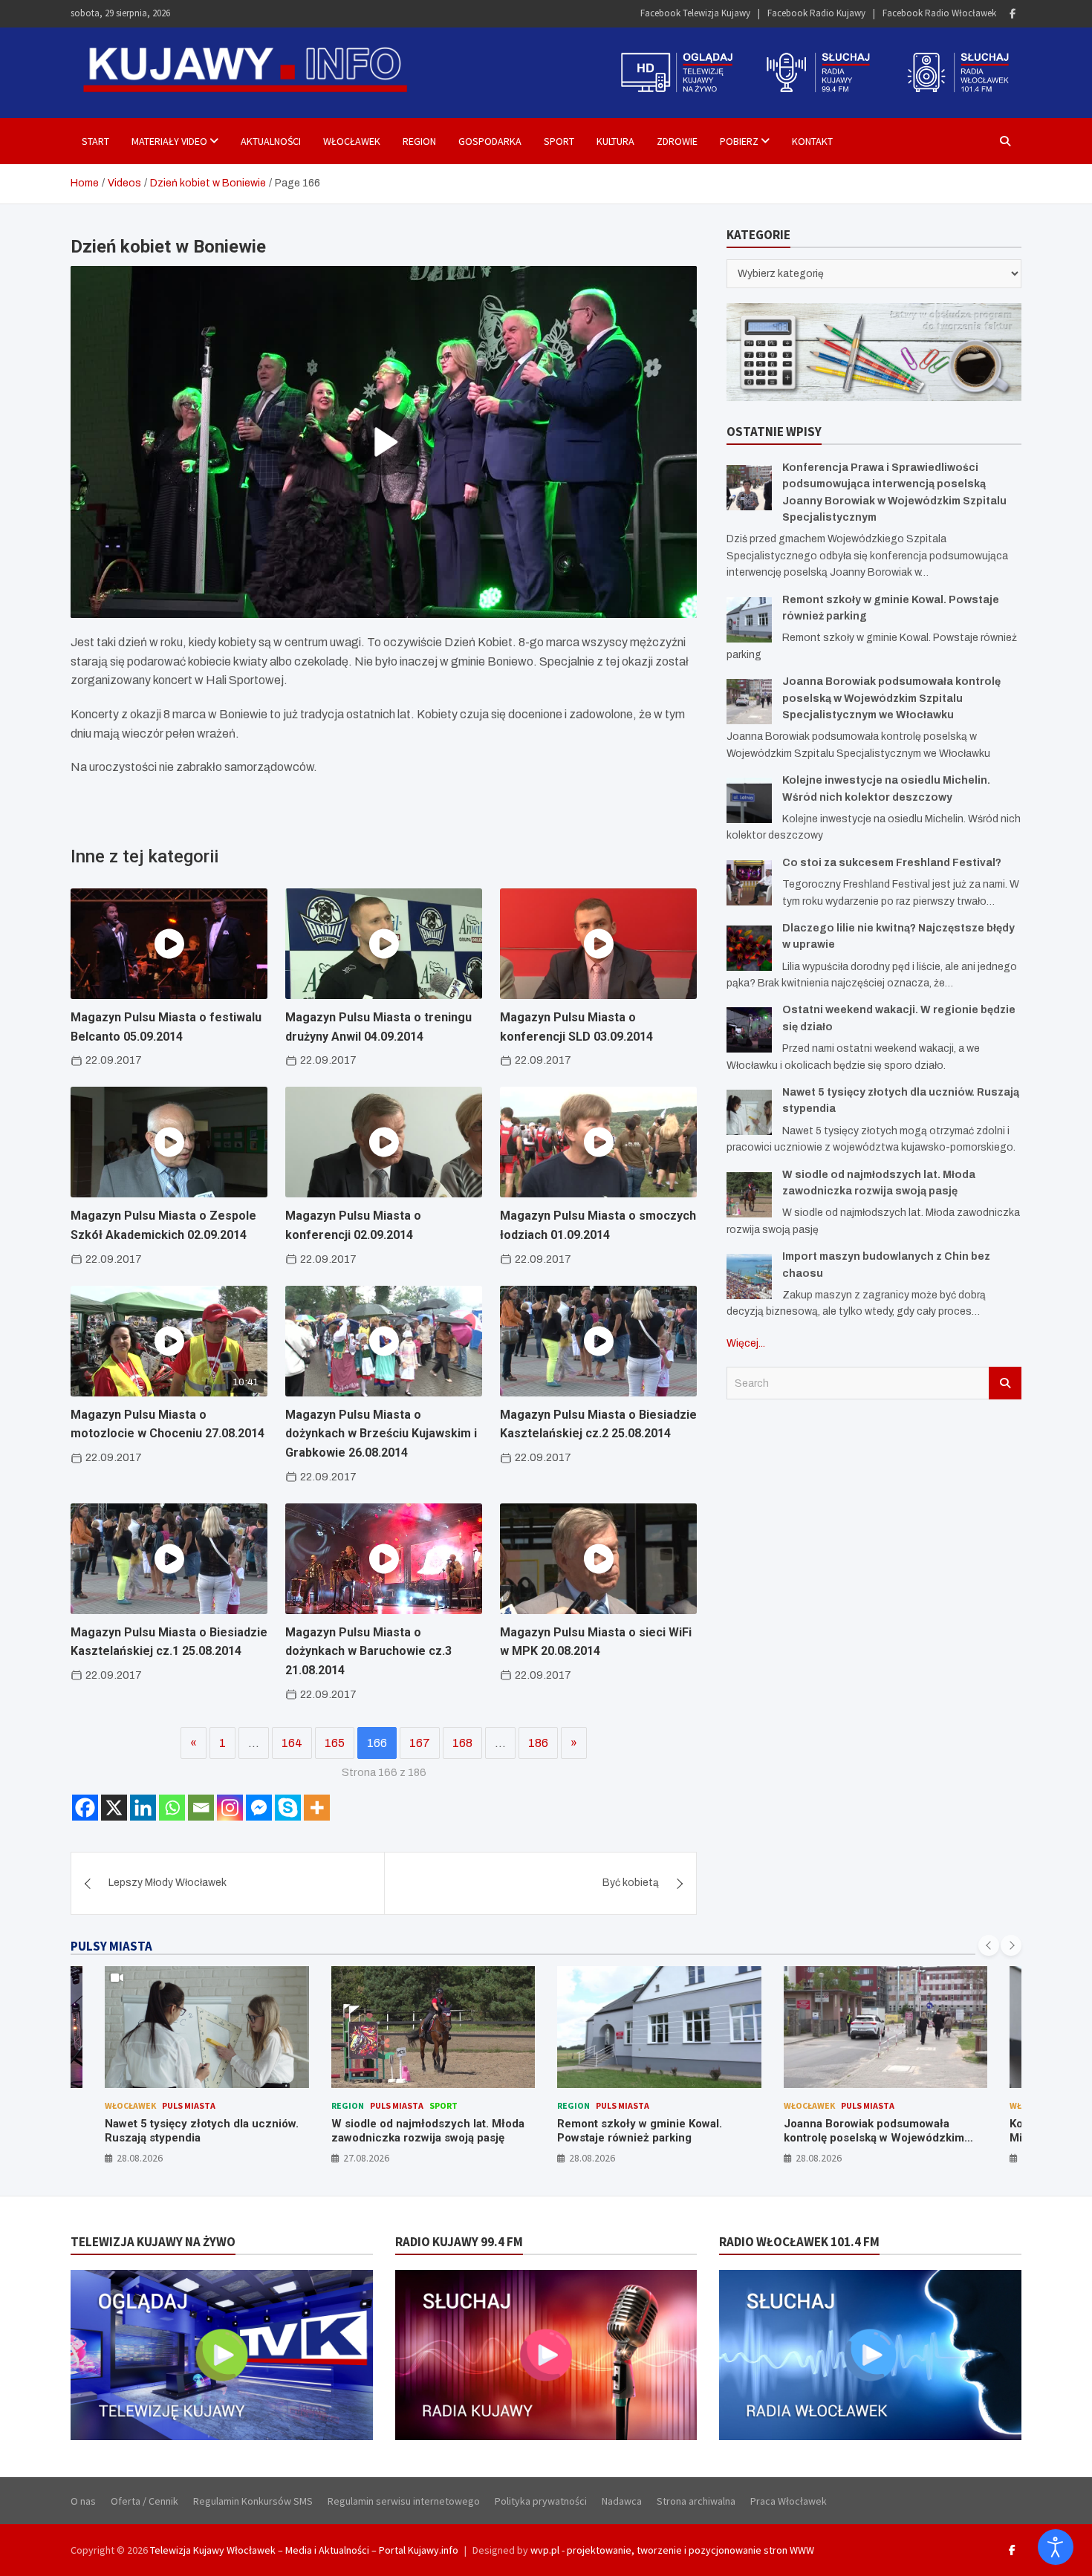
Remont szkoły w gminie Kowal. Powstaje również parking (510, 2131)
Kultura (615, 141)
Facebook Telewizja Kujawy (695, 13)
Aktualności (271, 141)
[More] (317, 1808)
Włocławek (352, 141)
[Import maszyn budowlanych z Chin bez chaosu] (749, 1276)
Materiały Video (169, 141)
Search (1005, 1383)
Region (419, 141)
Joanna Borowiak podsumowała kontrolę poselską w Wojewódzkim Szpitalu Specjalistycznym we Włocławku (891, 698)
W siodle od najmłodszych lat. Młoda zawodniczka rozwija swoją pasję (297, 2131)
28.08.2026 (462, 2158)
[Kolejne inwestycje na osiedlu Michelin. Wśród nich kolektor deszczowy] (749, 800)
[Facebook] (1013, 14)
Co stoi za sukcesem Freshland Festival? (892, 863)
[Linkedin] (143, 1808)
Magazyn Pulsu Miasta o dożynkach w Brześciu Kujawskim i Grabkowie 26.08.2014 (381, 1434)
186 (538, 1743)
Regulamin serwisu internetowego (404, 2501)
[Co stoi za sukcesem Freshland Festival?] (749, 883)
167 (420, 1743)
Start (95, 141)
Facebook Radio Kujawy (816, 13)
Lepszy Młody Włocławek (168, 1883)
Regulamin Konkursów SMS (253, 2501)
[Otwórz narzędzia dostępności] (1056, 2547)
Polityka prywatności (541, 2501)
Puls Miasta (266, 2105)
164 (292, 1743)
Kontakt (812, 141)
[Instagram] (230, 1808)
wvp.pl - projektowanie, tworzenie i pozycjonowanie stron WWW (672, 2550)
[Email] (201, 1808)
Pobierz (739, 141)
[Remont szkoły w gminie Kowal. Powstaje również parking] (749, 620)
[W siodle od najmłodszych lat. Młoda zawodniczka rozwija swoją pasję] (749, 1195)
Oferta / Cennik (144, 2501)
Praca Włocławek (789, 2501)
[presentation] (989, 1945)
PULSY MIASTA (111, 1946)
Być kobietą (631, 1883)
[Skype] (288, 1808)
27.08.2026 (235, 2158)
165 (335, 1743)
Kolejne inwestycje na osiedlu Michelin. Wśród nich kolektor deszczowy (958, 2138)
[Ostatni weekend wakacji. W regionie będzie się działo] (749, 1030)
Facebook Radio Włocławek (939, 13)
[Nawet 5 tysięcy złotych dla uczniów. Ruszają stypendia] (749, 1112)
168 (462, 1743)
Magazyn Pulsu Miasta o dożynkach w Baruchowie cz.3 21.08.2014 (368, 1651)
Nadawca (622, 2501)
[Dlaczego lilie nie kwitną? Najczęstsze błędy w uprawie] (749, 948)
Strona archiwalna (696, 2501)
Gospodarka (490, 141)
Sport (559, 141)
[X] (114, 1808)
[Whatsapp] (172, 1808)
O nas (83, 2501)
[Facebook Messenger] (259, 1808)
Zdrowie (677, 141)
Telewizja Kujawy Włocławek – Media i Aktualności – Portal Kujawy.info (304, 2550)
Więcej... (746, 1343)
